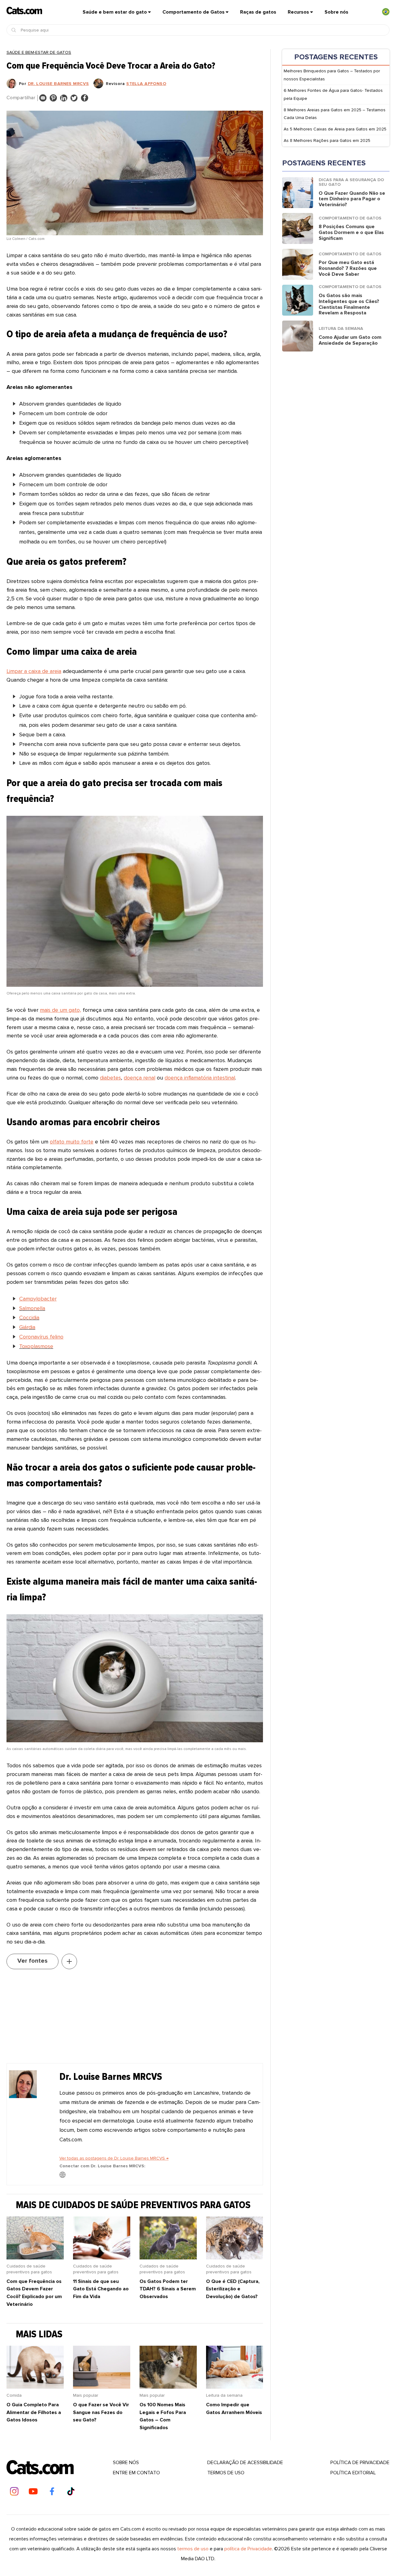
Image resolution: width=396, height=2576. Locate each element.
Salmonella (32, 1308)
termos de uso (193, 2549)
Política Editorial (353, 2473)
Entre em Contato (136, 2473)
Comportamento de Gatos (194, 12)
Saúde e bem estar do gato (115, 12)
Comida (14, 2395)
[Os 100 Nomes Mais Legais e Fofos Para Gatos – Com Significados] (168, 2387)
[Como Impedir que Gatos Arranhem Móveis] (235, 2387)
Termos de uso (226, 2473)
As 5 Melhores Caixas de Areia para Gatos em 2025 (335, 129)
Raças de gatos (258, 12)
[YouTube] (33, 2491)
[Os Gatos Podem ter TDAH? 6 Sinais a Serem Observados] (168, 2258)
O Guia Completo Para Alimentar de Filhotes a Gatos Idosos (34, 2412)
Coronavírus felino (41, 1337)
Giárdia (27, 1327)
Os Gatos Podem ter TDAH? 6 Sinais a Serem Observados (168, 2289)
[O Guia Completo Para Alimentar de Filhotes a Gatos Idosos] (35, 2387)
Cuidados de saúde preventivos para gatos (29, 2269)
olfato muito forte (72, 1142)
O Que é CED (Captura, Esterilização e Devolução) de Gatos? (233, 2289)
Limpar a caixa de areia (34, 671)
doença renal (140, 1078)
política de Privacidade (360, 2463)
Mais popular (86, 2395)
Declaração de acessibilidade (245, 2463)
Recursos (298, 12)
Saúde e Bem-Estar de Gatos (39, 52)
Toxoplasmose (36, 1346)
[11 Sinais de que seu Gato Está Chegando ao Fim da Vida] (102, 2258)
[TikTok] (71, 2491)
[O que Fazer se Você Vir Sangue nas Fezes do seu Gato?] (102, 2387)
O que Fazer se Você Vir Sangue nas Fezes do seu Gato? (101, 2412)
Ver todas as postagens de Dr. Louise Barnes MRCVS (114, 2158)
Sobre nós (336, 12)
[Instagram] (14, 2491)
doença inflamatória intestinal (200, 1078)
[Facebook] (52, 2491)
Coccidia (29, 1318)
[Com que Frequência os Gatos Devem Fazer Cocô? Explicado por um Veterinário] (35, 2258)
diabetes (110, 1078)
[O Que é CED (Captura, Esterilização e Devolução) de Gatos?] (235, 2258)
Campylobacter (38, 1299)
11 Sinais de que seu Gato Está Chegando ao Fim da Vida (101, 2289)
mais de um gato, (60, 1010)
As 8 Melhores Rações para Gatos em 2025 (327, 141)
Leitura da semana (224, 2395)
